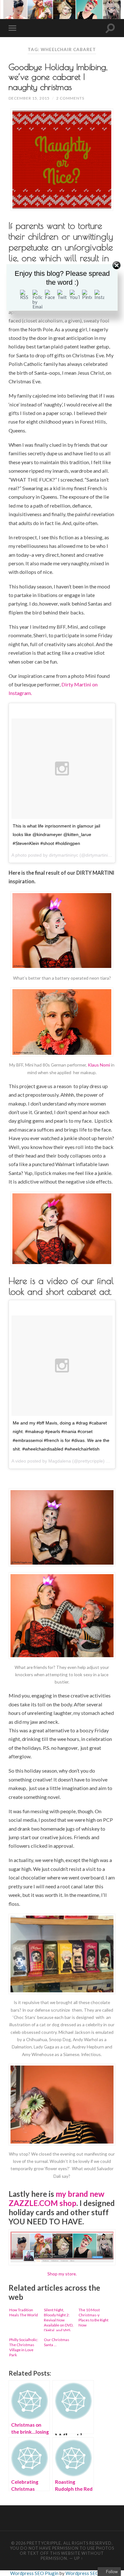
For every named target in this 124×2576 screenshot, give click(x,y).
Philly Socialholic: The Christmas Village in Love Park (24, 2347)
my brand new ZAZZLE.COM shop (56, 2198)
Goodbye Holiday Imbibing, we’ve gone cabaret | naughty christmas (58, 77)
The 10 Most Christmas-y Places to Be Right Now (93, 2317)
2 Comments (70, 98)
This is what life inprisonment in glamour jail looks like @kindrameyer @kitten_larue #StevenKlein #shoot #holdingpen (56, 835)
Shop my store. (62, 2274)
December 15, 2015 (29, 98)
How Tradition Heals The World (24, 2312)
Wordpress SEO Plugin (35, 2573)
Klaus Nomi (99, 1065)
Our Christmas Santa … (57, 2342)
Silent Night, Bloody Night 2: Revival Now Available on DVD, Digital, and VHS (59, 2319)
